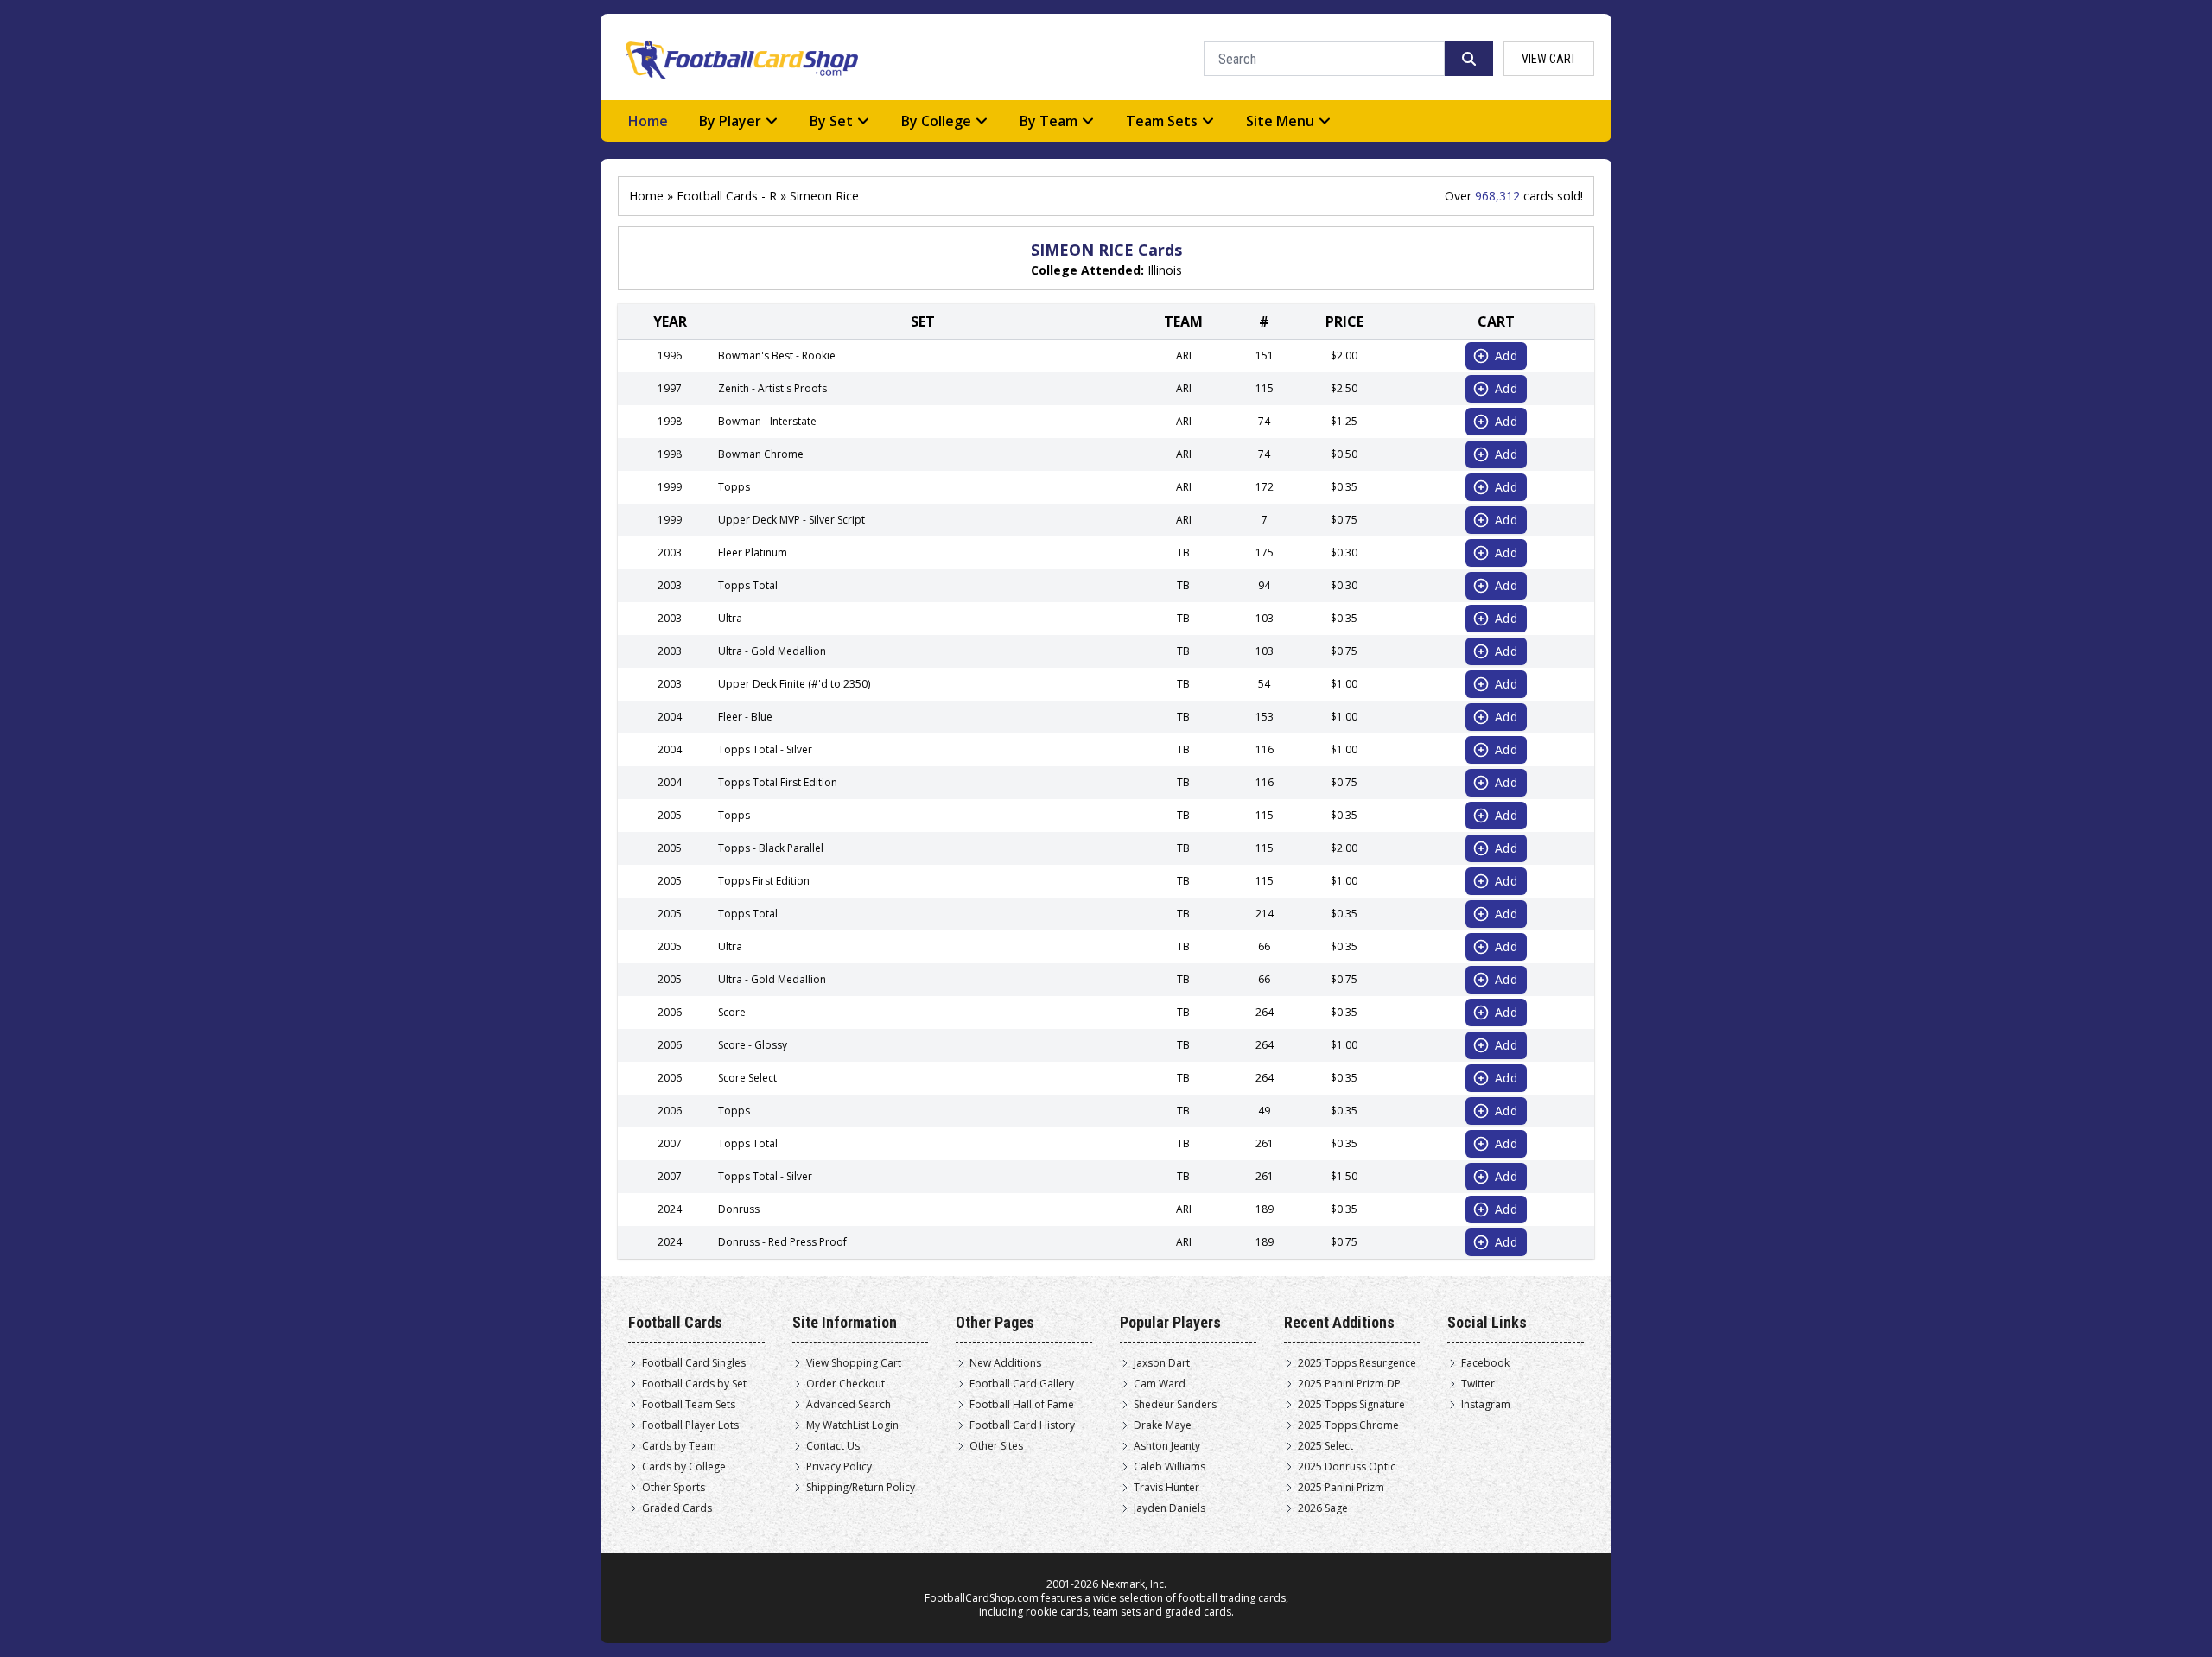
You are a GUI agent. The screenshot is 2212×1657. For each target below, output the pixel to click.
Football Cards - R (727, 196)
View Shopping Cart (854, 1363)
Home (648, 121)
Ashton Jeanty (1167, 1446)
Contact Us (833, 1446)
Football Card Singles (694, 1363)
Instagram (1486, 1405)
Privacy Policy (839, 1467)
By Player (730, 121)
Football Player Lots (690, 1425)
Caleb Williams (1170, 1467)
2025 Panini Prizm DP (1349, 1384)
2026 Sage (1323, 1508)
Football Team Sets (689, 1405)
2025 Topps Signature (1351, 1405)
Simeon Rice (824, 196)
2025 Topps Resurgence (1357, 1363)
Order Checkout (845, 1384)
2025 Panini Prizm (1341, 1488)
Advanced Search (849, 1405)
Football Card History (1022, 1425)
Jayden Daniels (1170, 1508)
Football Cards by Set (694, 1384)
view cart (1549, 59)
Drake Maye (1163, 1425)
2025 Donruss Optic (1347, 1467)
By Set (831, 121)
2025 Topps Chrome (1348, 1425)
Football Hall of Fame (1022, 1405)
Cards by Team (679, 1446)
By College (936, 121)
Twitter (1478, 1384)
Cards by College (684, 1467)
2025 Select (1325, 1446)
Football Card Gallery (1022, 1384)
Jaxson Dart (1162, 1363)
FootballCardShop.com (982, 1598)
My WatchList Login (852, 1425)
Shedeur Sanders (1175, 1405)
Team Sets (1162, 121)
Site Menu (1280, 121)
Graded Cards (677, 1508)
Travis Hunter (1166, 1488)
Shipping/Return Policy (861, 1488)
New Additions (1005, 1363)
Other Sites (996, 1446)
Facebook (1485, 1363)
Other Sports (674, 1488)
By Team (1049, 121)
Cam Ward (1160, 1384)
